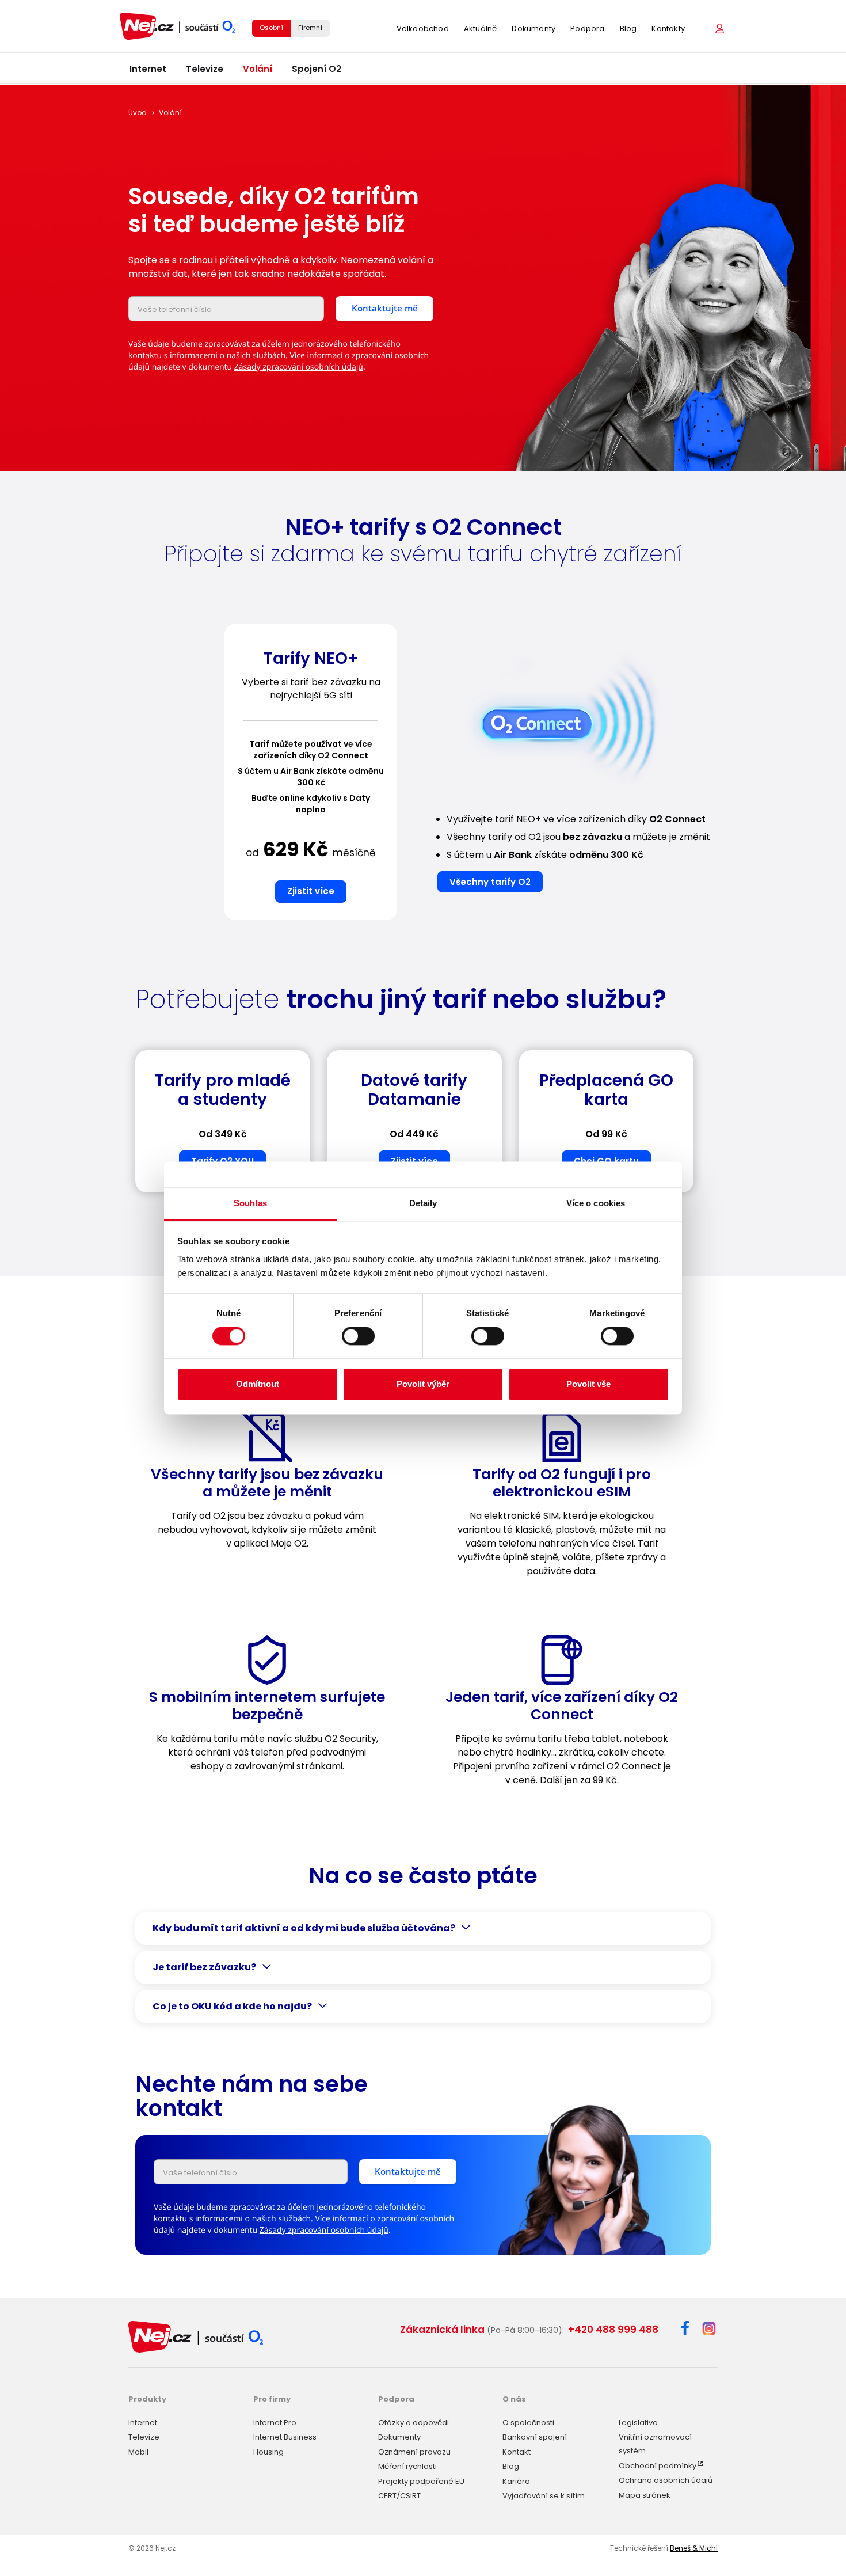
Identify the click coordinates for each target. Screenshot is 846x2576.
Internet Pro (275, 2423)
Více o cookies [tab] (596, 1203)
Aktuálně (481, 29)
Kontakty (668, 29)
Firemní (310, 28)
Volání (258, 69)
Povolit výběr (423, 1384)
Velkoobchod (423, 29)
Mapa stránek (645, 2495)
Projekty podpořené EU (421, 2481)
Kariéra (516, 2481)
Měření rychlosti (407, 2466)
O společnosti (528, 2423)
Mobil (138, 2452)
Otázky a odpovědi (414, 2423)
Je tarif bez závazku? (204, 1967)
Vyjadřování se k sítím (544, 2496)
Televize (205, 69)
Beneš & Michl (694, 2548)
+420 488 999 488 (613, 2330)
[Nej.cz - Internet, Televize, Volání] (177, 26)
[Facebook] (685, 2330)
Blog (628, 29)
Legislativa (638, 2423)
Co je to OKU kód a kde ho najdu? (232, 2007)
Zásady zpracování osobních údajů (299, 367)
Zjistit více (311, 891)
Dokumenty (533, 29)
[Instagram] (709, 2329)
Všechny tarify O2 (490, 882)
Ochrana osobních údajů (666, 2480)
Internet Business (285, 2437)
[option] (311, 777)
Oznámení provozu (414, 2452)
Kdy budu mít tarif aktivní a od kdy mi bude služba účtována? (304, 1928)
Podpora (587, 29)
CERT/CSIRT (399, 2496)
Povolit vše (588, 1384)
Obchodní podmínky (658, 2466)
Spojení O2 (317, 69)
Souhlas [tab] (250, 1203)
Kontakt (517, 2452)
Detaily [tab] (423, 1203)
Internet (148, 69)
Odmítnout (258, 1384)
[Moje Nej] (721, 29)
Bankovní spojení (535, 2437)
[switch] (358, 1336)
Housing (268, 2452)
